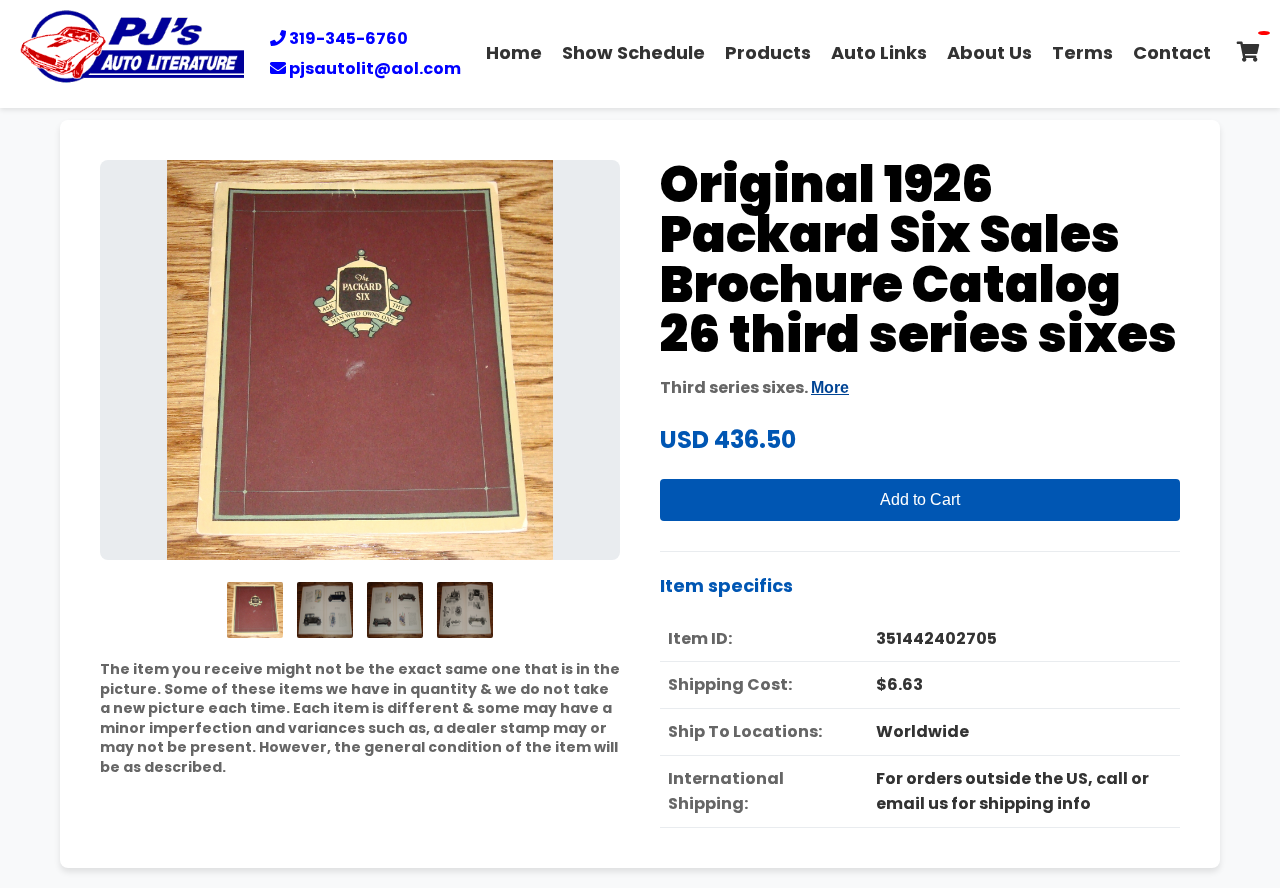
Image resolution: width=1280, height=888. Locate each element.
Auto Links (879, 52)
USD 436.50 (728, 439)
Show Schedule (633, 52)
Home (514, 52)
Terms (1082, 52)
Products (768, 52)
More (830, 387)
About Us (989, 52)
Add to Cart (920, 499)
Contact (1172, 52)
